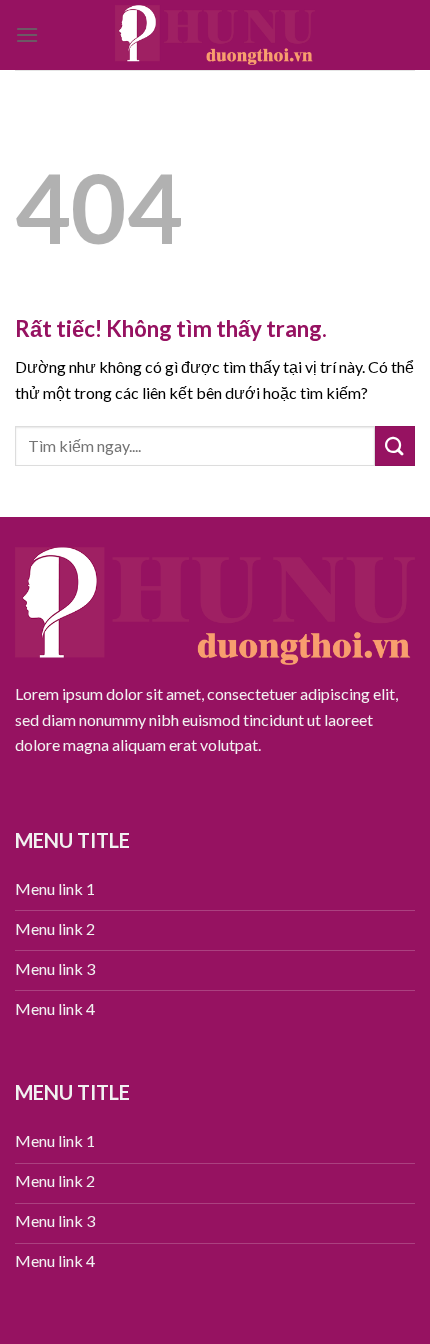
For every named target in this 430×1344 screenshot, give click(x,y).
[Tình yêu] (215, 34)
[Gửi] (395, 445)
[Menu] (27, 34)
